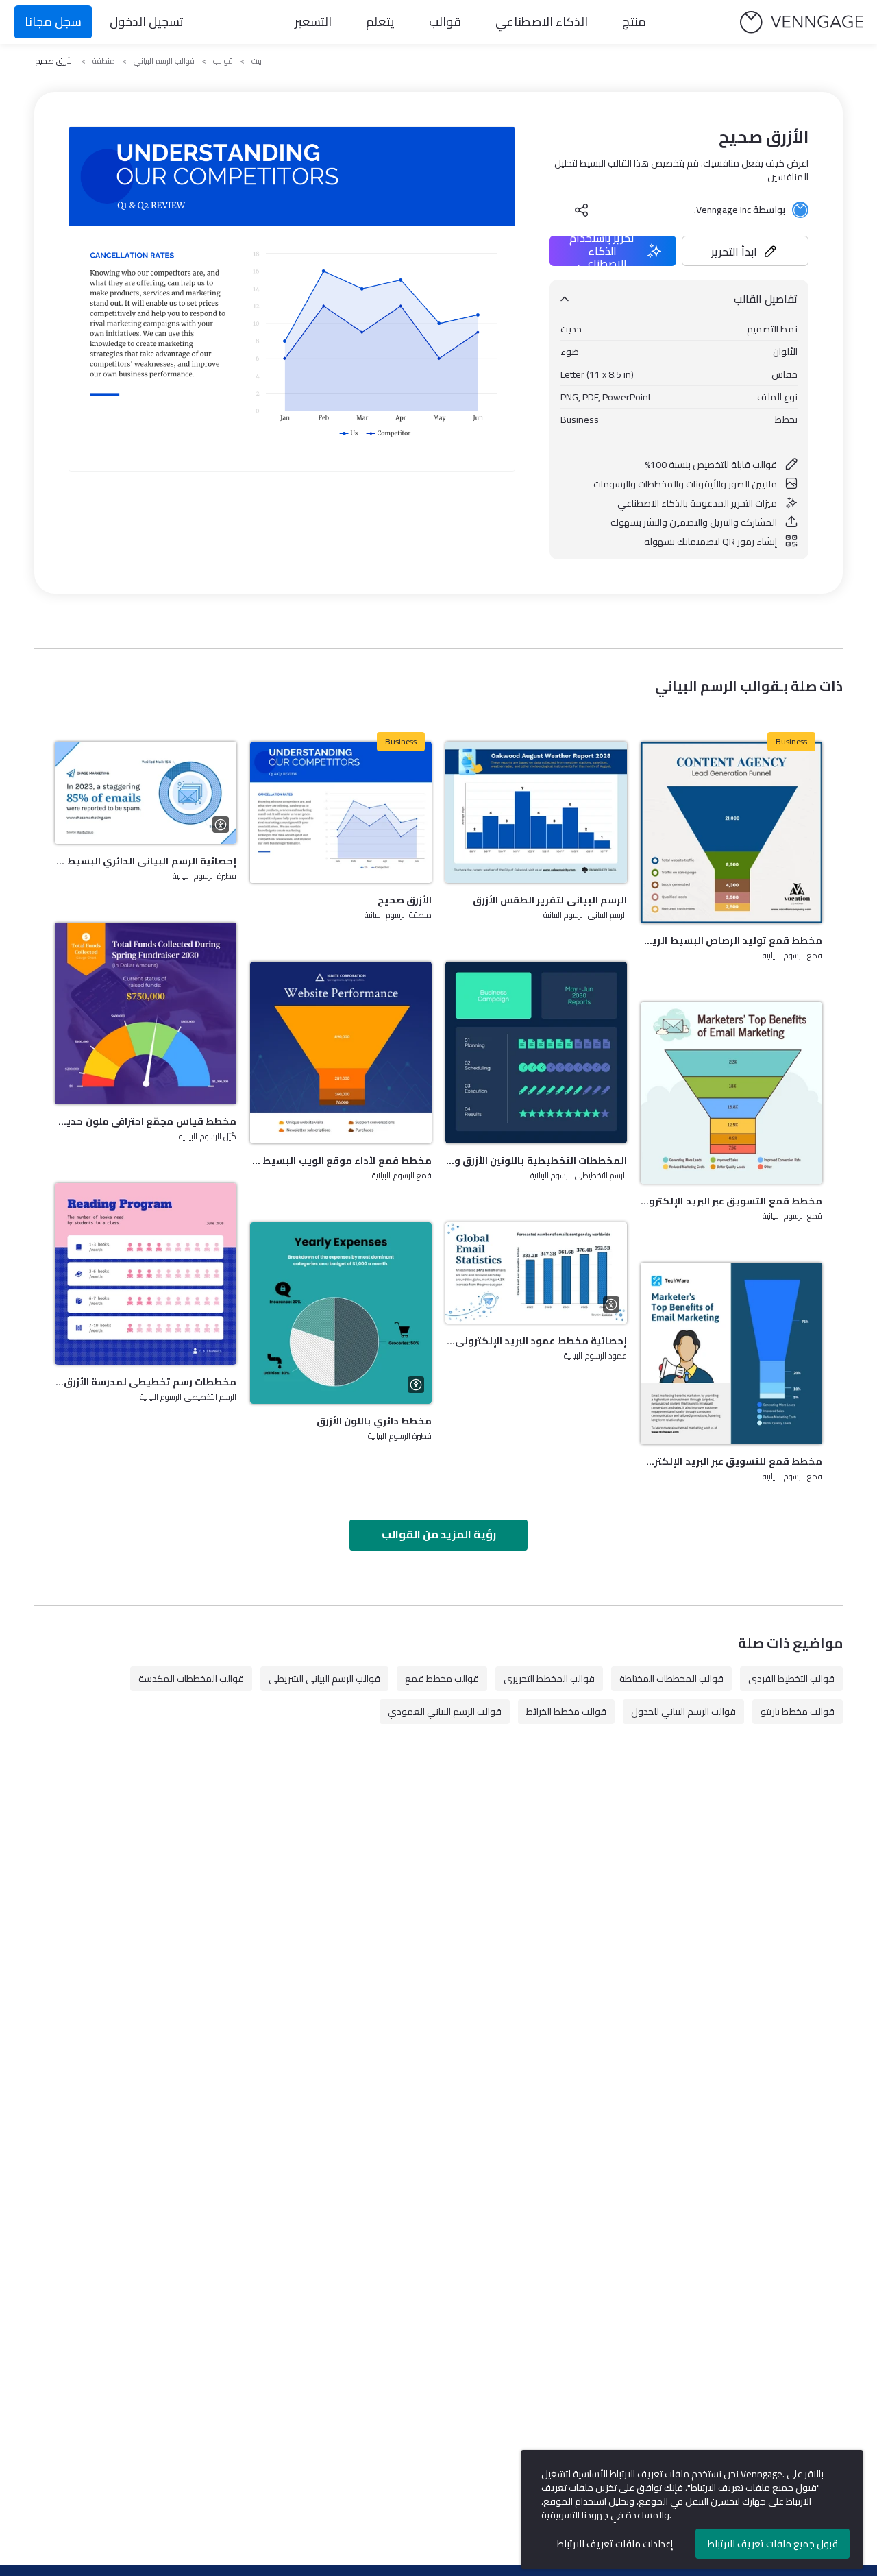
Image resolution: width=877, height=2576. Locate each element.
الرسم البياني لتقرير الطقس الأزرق (550, 900)
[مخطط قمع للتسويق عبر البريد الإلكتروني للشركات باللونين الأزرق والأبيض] (731, 1353)
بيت (257, 61)
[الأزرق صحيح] (341, 812)
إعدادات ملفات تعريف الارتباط (615, 2544)
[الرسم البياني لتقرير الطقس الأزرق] (536, 812)
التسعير (313, 22)
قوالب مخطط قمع (442, 1679)
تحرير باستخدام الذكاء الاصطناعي (602, 251)
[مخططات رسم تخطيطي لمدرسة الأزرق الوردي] (146, 1274)
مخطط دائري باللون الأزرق (374, 1421)
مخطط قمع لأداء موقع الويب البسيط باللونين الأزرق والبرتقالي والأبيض (341, 1161)
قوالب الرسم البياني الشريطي (324, 1679)
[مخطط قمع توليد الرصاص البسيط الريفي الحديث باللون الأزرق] (731, 833)
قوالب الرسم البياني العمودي (445, 1712)
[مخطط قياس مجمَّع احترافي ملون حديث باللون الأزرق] (146, 1013)
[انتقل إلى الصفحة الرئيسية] (802, 22)
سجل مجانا (53, 22)
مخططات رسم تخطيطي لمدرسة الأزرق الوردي (146, 1382)
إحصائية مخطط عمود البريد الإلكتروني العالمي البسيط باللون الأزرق (536, 1341)
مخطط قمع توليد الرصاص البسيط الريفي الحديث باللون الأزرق (731, 940)
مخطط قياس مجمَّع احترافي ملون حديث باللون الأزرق (146, 1121)
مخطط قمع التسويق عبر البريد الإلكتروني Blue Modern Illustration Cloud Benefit (731, 1201)
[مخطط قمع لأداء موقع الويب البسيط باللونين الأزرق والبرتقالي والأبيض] (341, 1053)
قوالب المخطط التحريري (549, 1679)
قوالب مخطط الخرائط (566, 1712)
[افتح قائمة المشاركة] (582, 210)
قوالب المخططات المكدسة (191, 1679)
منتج (634, 22)
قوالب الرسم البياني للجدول (683, 1712)
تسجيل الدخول (147, 22)
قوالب (445, 22)
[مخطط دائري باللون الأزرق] (341, 1313)
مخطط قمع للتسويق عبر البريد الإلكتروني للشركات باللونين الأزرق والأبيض (731, 1461)
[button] (745, 251)
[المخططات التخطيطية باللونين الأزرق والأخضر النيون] (536, 1053)
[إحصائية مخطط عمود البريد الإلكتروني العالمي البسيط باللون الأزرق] (536, 1273)
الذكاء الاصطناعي (542, 22)
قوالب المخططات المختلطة (671, 1679)
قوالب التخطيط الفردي (791, 1679)
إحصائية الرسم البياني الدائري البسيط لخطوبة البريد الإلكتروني (146, 861)
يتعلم (380, 22)
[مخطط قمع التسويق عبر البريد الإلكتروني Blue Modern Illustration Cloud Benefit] (731, 1093)
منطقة (104, 61)
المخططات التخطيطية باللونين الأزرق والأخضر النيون (536, 1161)
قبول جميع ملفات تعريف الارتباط (773, 2544)
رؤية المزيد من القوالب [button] (439, 1534)
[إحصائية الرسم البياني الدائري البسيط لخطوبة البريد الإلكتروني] (146, 793)
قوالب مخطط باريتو (798, 1712)
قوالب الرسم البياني (164, 61)
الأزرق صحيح (405, 900)
